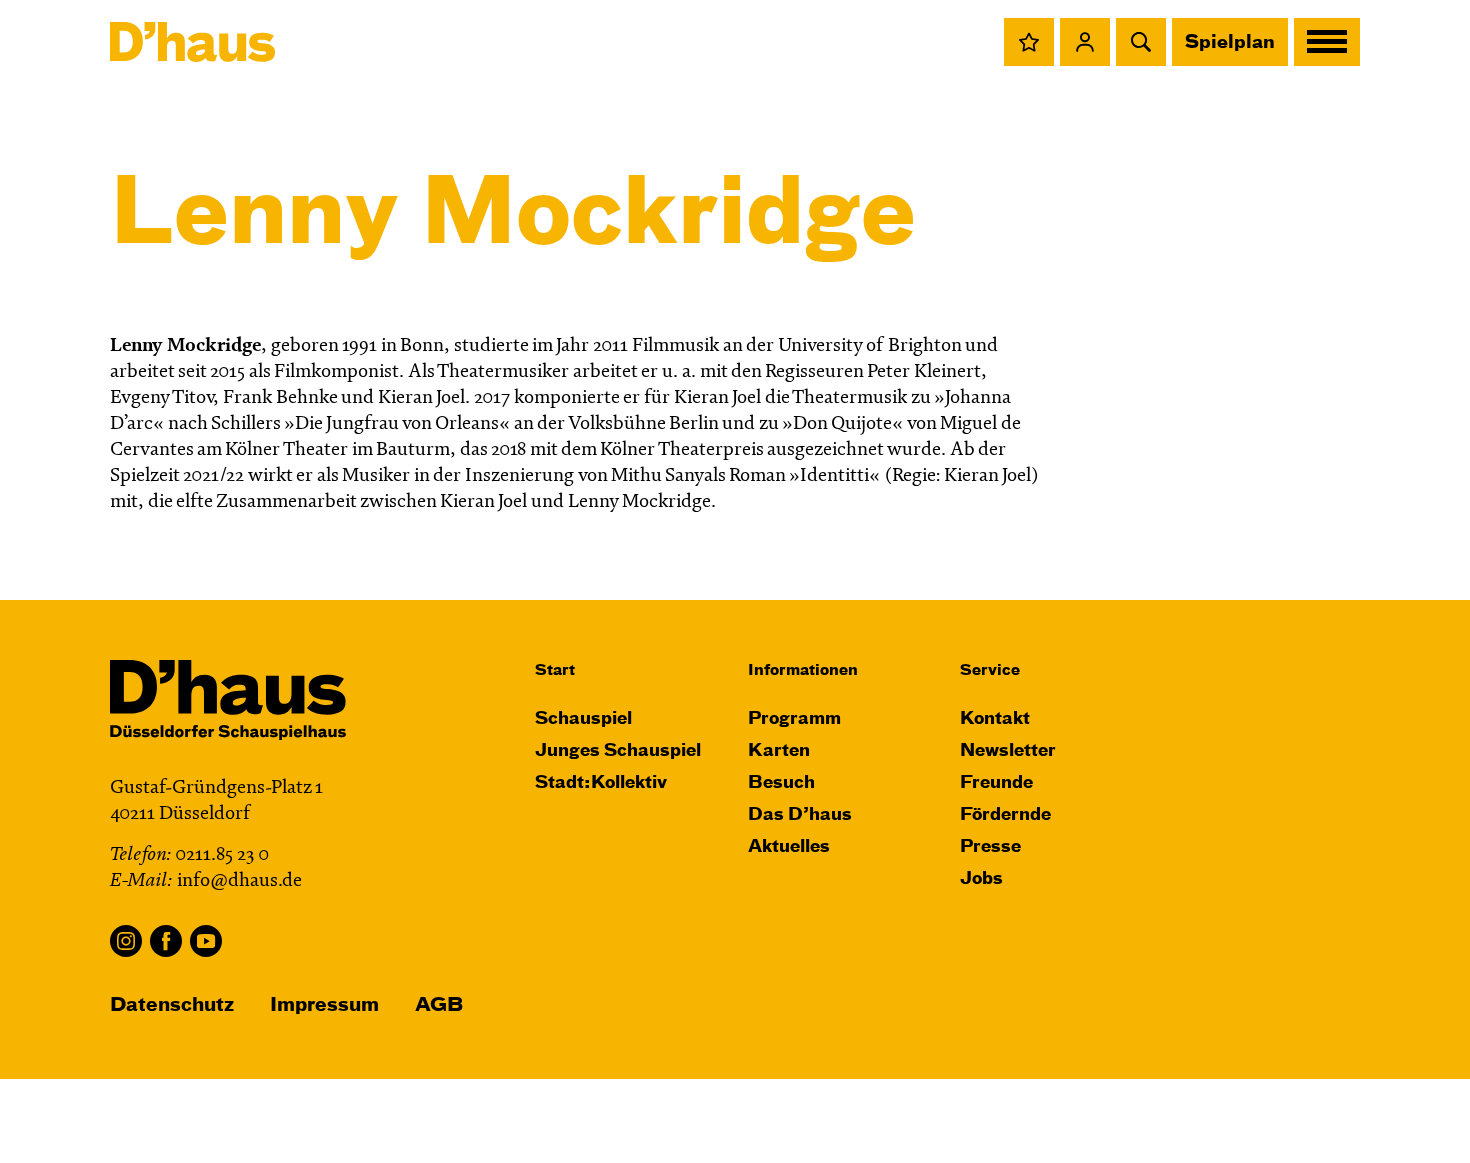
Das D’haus (800, 815)
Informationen (803, 670)
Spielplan (1230, 43)
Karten (779, 751)
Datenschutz (172, 1005)
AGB (439, 1005)
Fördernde (1005, 815)
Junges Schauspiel (618, 751)
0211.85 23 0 (222, 855)
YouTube (206, 941)
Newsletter (1008, 751)
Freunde (996, 783)
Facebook (166, 941)
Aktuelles (789, 847)
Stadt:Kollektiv (601, 783)
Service (990, 670)
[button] (1029, 42)
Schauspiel (583, 719)
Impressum (324, 1005)
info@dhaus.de (239, 881)
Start (555, 670)
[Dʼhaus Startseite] (192, 42)
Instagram (126, 941)
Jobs (981, 879)
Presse (990, 847)
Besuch (781, 783)
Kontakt (995, 719)
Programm (794, 719)
